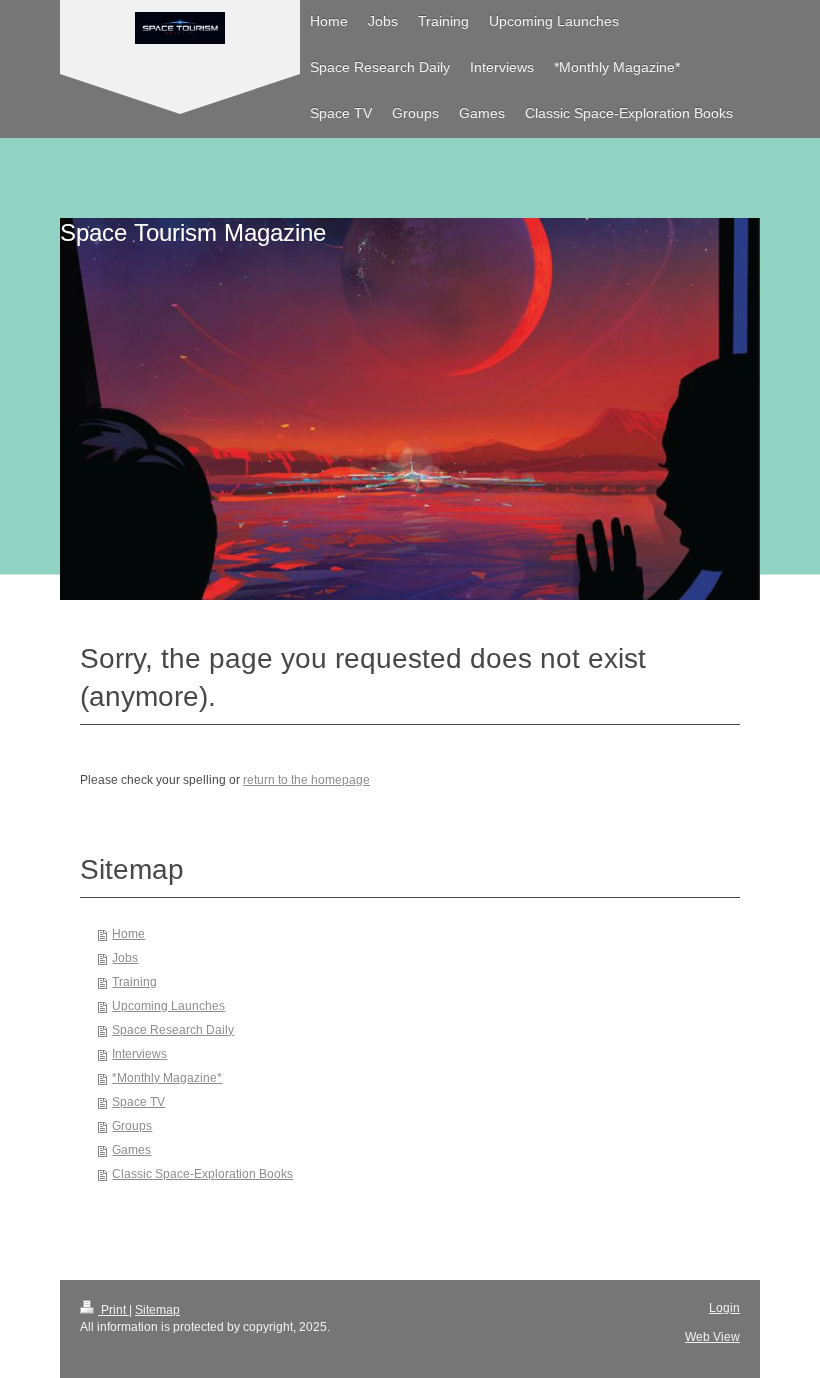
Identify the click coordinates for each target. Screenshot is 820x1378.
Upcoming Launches (168, 1006)
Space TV (138, 1102)
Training (134, 982)
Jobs (125, 958)
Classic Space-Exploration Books (202, 1174)
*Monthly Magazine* (167, 1078)
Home (128, 934)
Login (724, 1308)
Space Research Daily (173, 1030)
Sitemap (157, 1310)
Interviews (139, 1054)
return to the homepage (306, 780)
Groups (132, 1126)
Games (131, 1150)
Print (113, 1310)
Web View (712, 1337)
